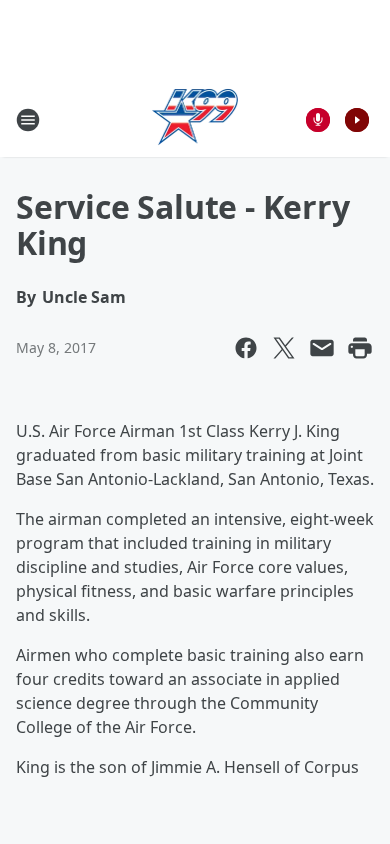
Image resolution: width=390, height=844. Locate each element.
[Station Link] (195, 119)
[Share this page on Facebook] (246, 348)
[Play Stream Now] (357, 120)
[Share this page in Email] (322, 348)
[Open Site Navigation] (28, 120)
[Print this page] (360, 348)
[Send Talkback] (318, 120)
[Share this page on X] (284, 348)
